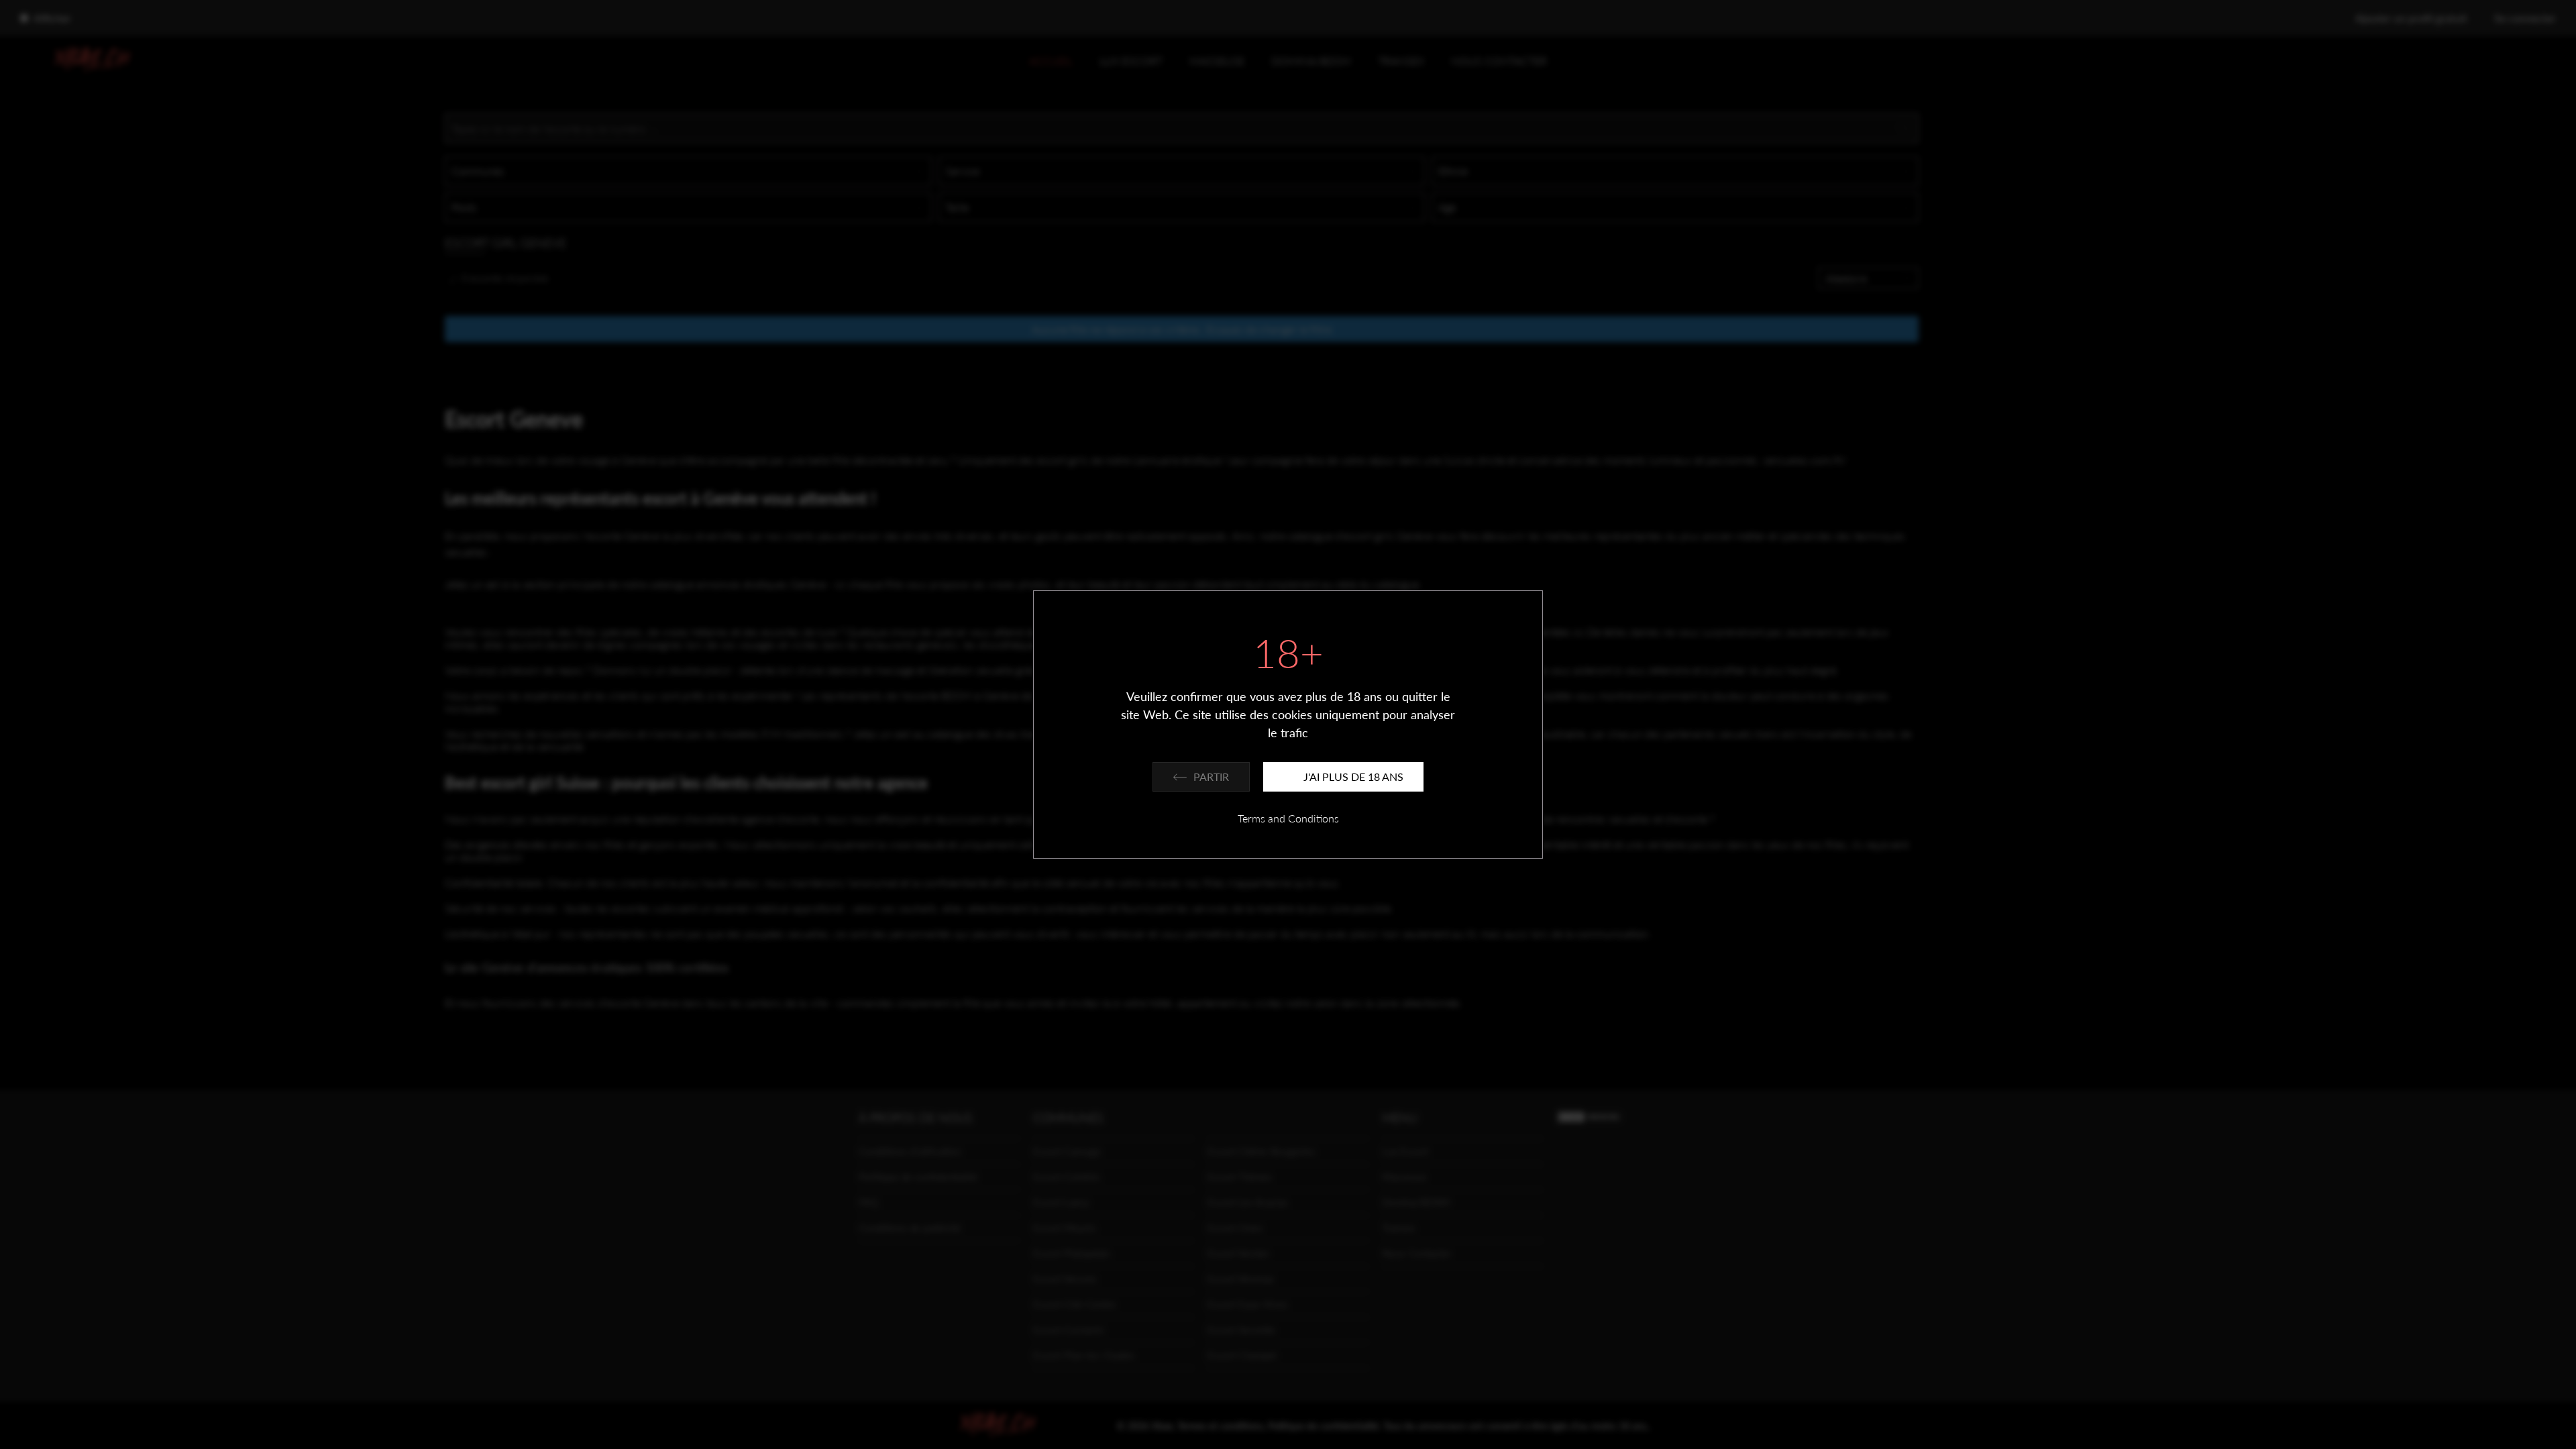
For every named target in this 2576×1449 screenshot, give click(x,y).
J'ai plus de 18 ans (1353, 776)
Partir (1211, 776)
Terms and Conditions (1288, 818)
